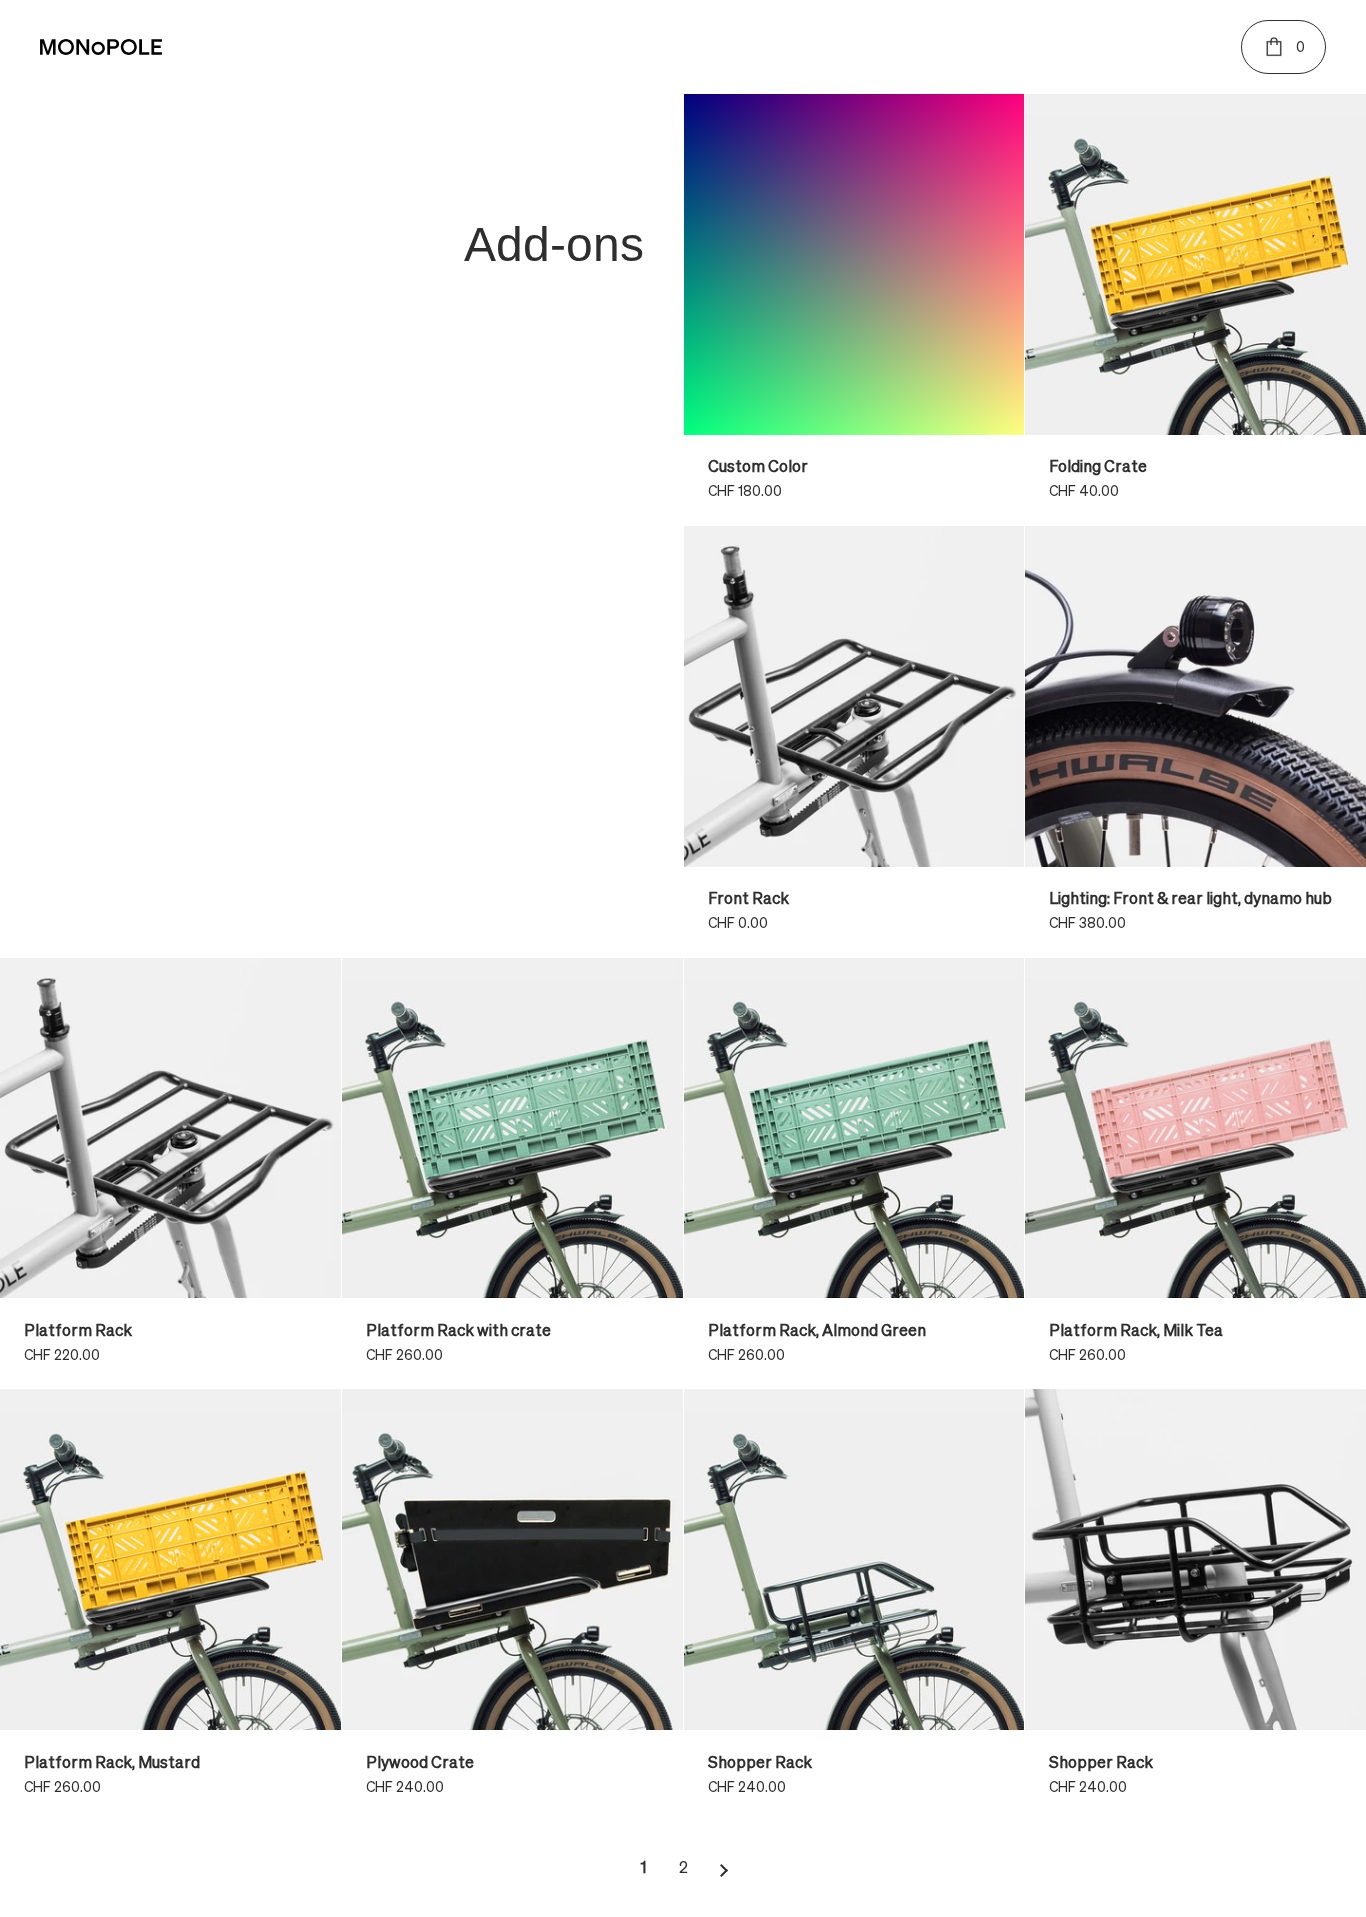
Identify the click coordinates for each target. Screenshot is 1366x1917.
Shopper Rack (854, 1604)
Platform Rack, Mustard (170, 1604)
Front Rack (854, 741)
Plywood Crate (512, 1604)
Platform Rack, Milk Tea (1195, 1173)
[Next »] (724, 1870)
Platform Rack (170, 1173)
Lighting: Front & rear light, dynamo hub (1195, 741)
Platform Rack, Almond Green (854, 1173)
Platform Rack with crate (512, 1173)
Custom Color (854, 309)
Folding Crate (1195, 309)
